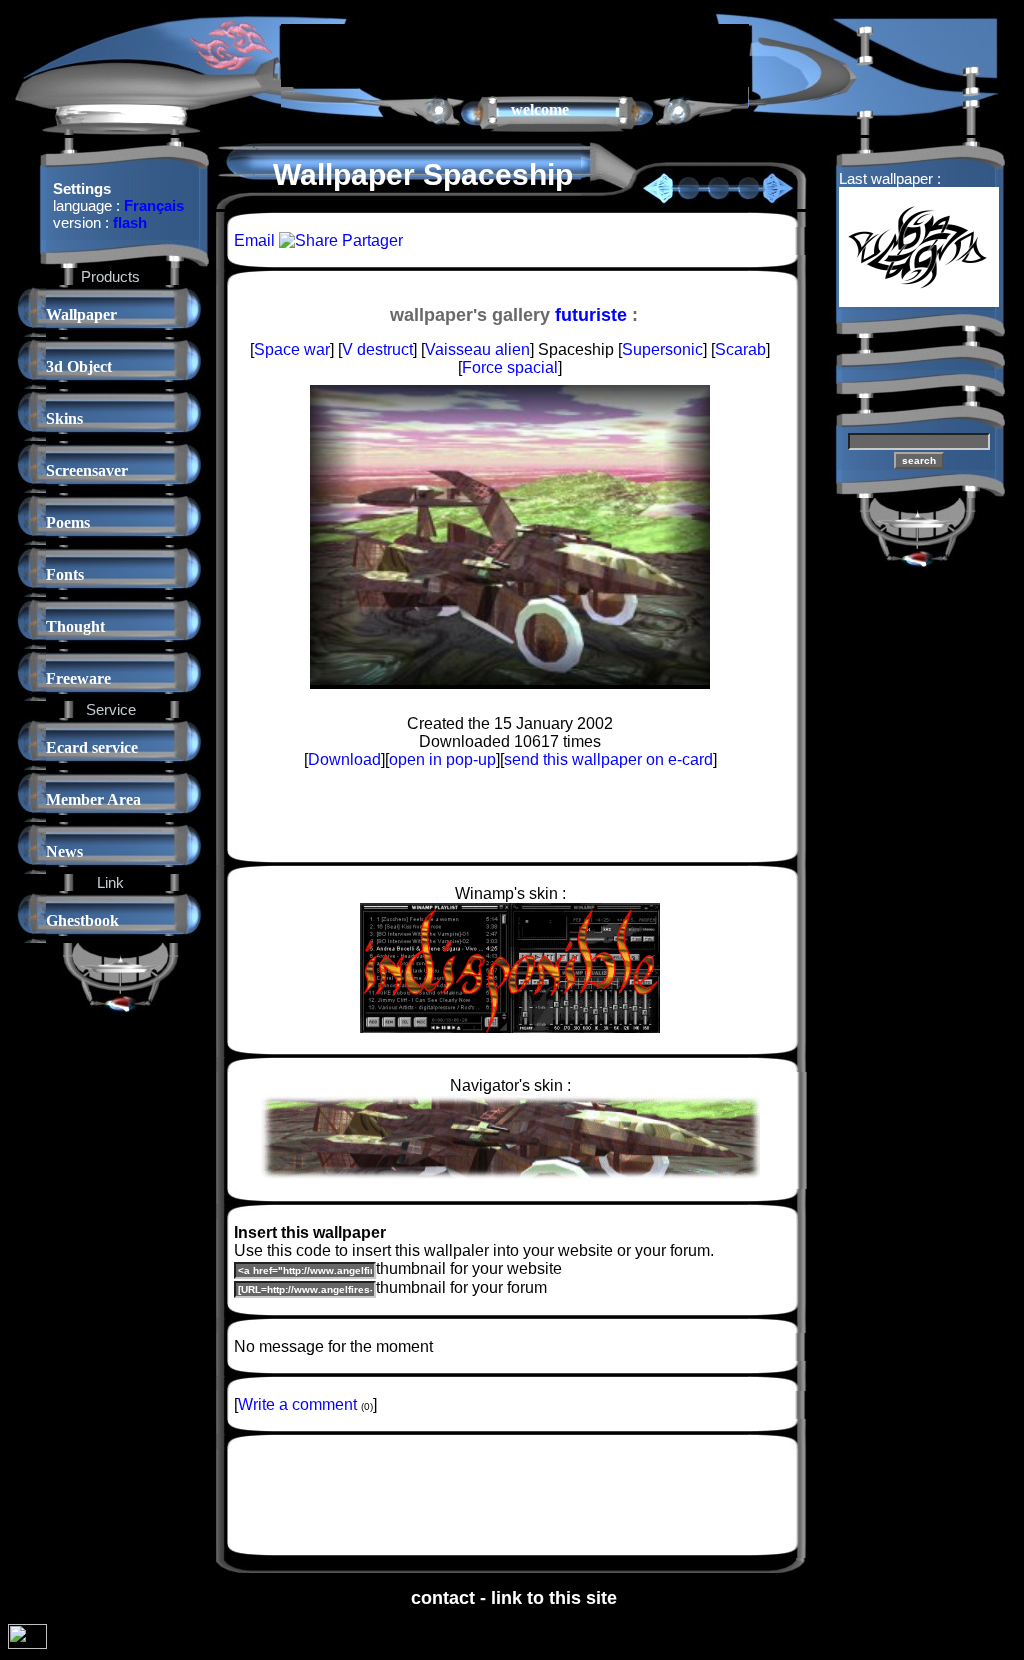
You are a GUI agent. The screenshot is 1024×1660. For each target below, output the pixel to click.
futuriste (591, 315)
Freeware (78, 678)
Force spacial (510, 367)
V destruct (377, 349)
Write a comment (297, 1404)
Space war (292, 349)
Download (344, 759)
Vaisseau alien (477, 349)
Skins (64, 418)
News (64, 851)
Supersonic (662, 349)
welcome (540, 109)
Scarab (740, 349)
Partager (370, 240)
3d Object (79, 366)
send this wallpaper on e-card (608, 759)
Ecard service (92, 747)
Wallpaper (81, 314)
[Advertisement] (515, 54)
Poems (68, 522)
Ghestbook (82, 920)
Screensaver (87, 470)
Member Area (93, 799)
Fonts (65, 574)
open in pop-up (442, 759)
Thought (75, 626)
